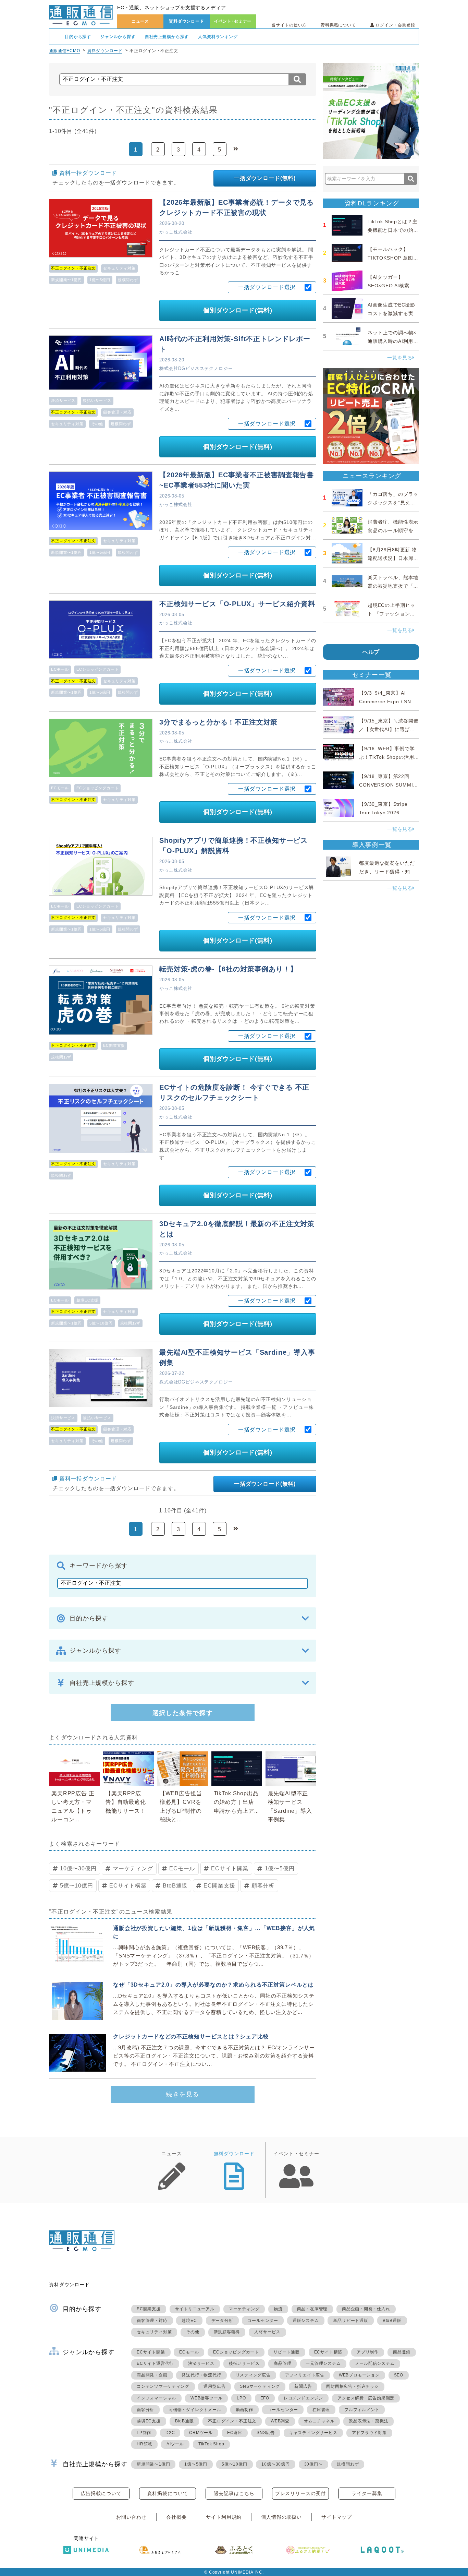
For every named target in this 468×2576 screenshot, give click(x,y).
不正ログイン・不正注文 (232, 2421)
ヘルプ (371, 652)
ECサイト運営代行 (155, 2363)
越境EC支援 (87, 1300)
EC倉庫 (235, 2433)
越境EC (189, 2321)
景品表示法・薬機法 (368, 2421)
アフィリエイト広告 (305, 2375)
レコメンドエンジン (303, 2398)
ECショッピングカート (97, 669)
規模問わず (128, 280)
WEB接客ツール (206, 2398)
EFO (265, 2398)
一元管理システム (323, 2363)
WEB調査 (280, 2421)
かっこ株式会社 (176, 232)
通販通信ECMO (65, 51)
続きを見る (183, 2094)
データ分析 (222, 2321)
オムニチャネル (319, 2421)
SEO (399, 2375)
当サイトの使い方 (289, 25)
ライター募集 (367, 2493)
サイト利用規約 (224, 2517)
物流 (278, 2309)
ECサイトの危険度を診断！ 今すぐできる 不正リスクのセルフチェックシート (234, 1092)
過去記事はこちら (234, 2493)
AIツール (175, 2444)
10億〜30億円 (78, 1868)
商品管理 (282, 2363)
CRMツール (201, 2433)
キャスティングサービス (313, 2433)
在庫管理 (321, 2410)
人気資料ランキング (218, 37)
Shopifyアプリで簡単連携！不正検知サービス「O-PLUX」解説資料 (233, 846)
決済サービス (63, 400)
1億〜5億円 (100, 280)
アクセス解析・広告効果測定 (366, 2398)
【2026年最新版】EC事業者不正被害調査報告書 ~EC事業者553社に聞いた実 (237, 480)
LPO (241, 2398)
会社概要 (176, 2517)
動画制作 (244, 2410)
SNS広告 (266, 2433)
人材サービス (267, 2332)
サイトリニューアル (195, 2309)
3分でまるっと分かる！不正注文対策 (218, 722)
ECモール (60, 669)
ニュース (140, 21)
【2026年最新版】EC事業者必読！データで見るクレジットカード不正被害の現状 (237, 207)
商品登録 (402, 2352)
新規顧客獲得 (227, 2332)
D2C (170, 2433)
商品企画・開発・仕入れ (366, 2309)
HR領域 (144, 2444)
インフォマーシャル (156, 2398)
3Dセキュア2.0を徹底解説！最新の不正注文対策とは (237, 1229)
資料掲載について (338, 25)
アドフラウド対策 (369, 2433)
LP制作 (144, 2433)
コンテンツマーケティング (163, 2386)
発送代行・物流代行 (201, 2375)
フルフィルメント (362, 2410)
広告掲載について (101, 2493)
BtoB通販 (175, 1886)
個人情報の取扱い (281, 2517)
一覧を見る (400, 358)
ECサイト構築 (128, 1886)
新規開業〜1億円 (66, 280)
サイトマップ (337, 2517)
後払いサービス (97, 400)
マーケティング (133, 1868)
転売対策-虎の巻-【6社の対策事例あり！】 (228, 969)
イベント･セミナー (233, 21)
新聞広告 (303, 2386)
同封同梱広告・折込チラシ (353, 2386)
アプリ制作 (368, 2352)
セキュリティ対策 (119, 268)
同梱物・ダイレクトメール (195, 2410)
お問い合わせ (131, 2517)
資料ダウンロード (187, 21)
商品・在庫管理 (312, 2309)
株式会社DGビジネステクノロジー (196, 368)
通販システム (306, 2321)
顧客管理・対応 (117, 412)
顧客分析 (263, 1886)
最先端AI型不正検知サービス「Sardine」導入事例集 (237, 1357)
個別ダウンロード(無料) (238, 310)
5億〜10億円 (101, 1323)
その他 (97, 424)
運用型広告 (214, 2386)
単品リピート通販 (350, 2321)
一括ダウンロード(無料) (265, 178)
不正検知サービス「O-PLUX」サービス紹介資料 (237, 604)
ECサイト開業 (230, 1868)
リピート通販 (287, 2352)
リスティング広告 (253, 2375)
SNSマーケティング (260, 2386)
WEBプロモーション (359, 2375)
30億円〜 (313, 2464)
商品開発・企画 (152, 2375)
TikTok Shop (211, 2444)
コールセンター (263, 2321)
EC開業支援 (114, 1045)
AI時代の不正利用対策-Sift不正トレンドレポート (235, 344)
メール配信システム (375, 2363)
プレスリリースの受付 (300, 2493)
